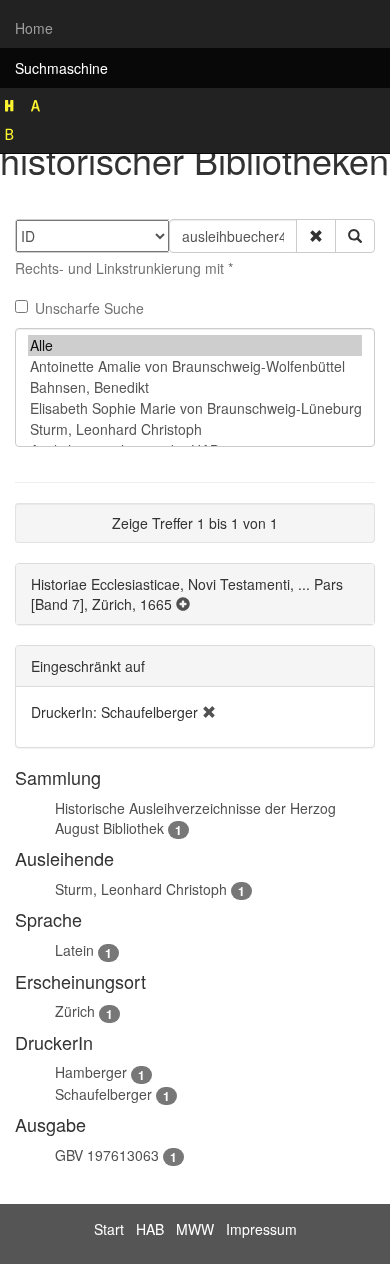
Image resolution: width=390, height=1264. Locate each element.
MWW (195, 1229)
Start (109, 1229)
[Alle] (195, 345)
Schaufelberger (103, 1094)
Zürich (75, 1011)
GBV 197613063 (107, 1155)
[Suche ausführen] (355, 236)
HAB (150, 1229)
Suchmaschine (61, 68)
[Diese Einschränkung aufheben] (209, 712)
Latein (74, 950)
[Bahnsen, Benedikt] (195, 387)
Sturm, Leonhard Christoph (141, 889)
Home (34, 28)
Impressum (261, 1229)
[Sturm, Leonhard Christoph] (195, 429)
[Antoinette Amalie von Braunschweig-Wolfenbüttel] (195, 366)
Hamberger (91, 1072)
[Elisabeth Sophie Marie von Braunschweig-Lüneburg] (195, 408)
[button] (316, 236)
